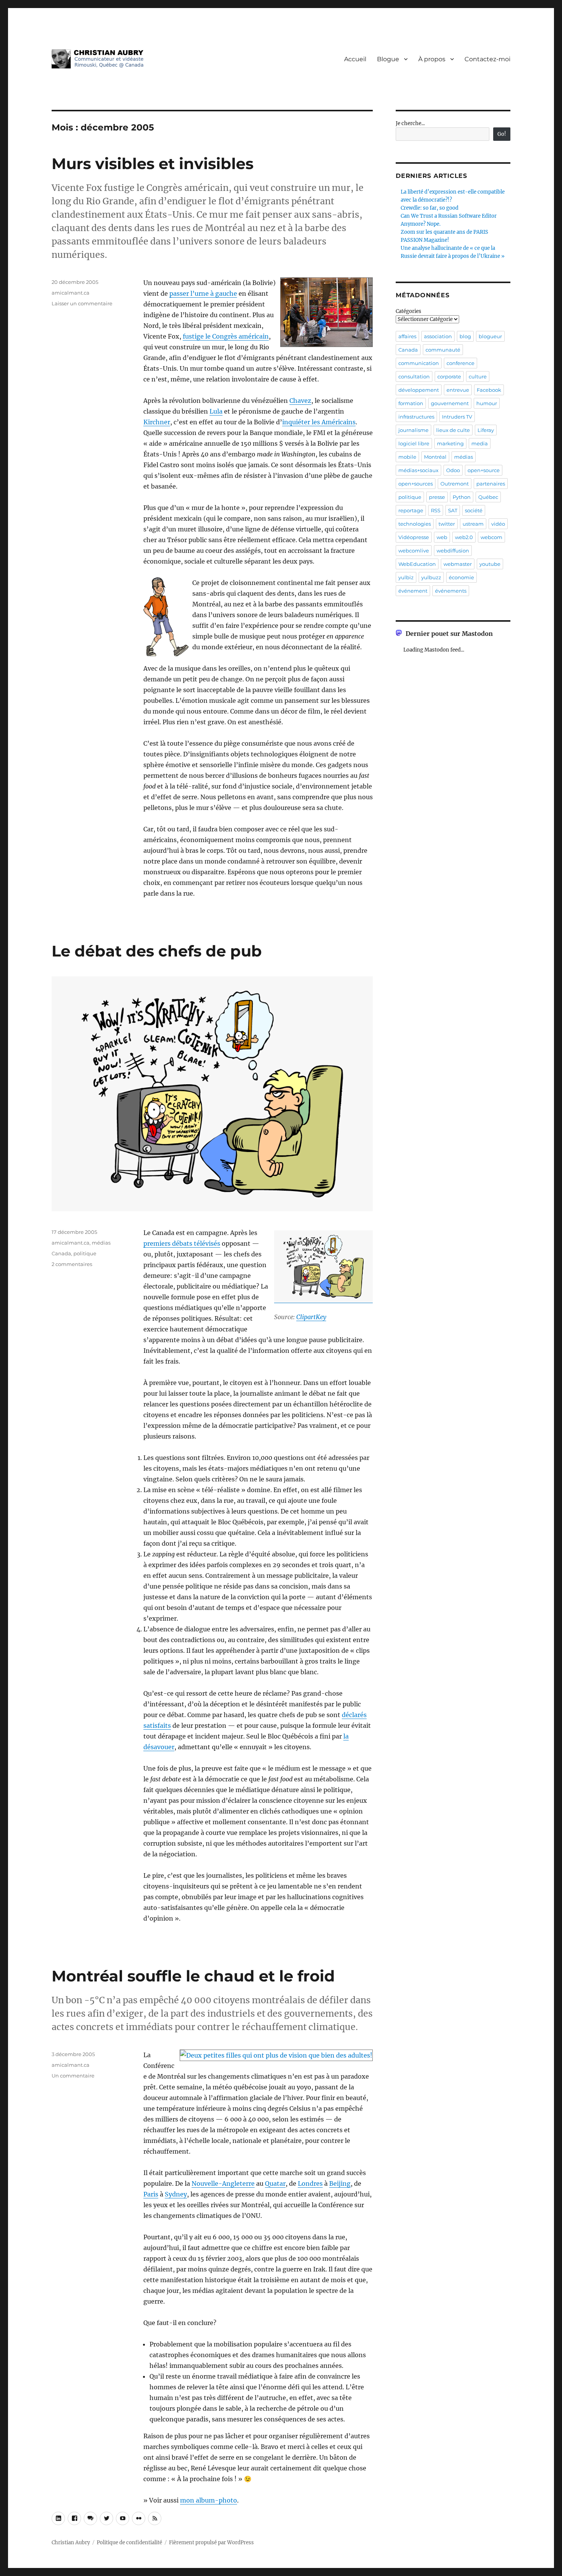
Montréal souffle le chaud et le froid (193, 1976)
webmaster (458, 564)
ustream (473, 524)
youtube (490, 564)
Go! (502, 134)
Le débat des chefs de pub (157, 951)
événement (413, 591)
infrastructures (416, 417)
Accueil (355, 59)
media (480, 443)
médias (101, 1243)
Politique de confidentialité (129, 2543)
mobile (407, 457)
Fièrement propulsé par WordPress (211, 2543)
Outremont (455, 484)
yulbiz (406, 577)
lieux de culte (453, 430)
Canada (61, 1253)
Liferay (486, 430)
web (442, 537)
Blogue (388, 59)
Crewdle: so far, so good (430, 208)
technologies (415, 524)
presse (437, 497)
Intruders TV (457, 417)
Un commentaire (73, 2076)
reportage (411, 510)
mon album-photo (209, 2500)
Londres (310, 2183)
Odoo (453, 470)
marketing (450, 443)
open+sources (416, 484)
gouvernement (450, 403)
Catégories (409, 311)
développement (419, 390)
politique (85, 1253)
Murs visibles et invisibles (153, 164)
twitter (447, 524)
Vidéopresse (414, 537)
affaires (407, 336)
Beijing (340, 2183)
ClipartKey (311, 1317)
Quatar (275, 2183)
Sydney (176, 2194)
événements (451, 591)
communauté (443, 350)
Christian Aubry (71, 2543)
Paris (151, 2194)
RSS (436, 510)
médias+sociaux (418, 470)
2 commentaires (72, 1264)
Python (462, 497)
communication (419, 363)
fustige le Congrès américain (226, 336)
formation (411, 403)
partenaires (491, 484)
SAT (453, 510)
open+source (484, 470)
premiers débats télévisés (182, 1243)
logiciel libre (414, 443)
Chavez (300, 401)
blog (465, 336)
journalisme (413, 430)
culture (478, 376)
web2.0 (464, 537)
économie (461, 577)
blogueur (490, 336)
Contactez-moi (487, 59)
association (438, 336)
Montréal (435, 457)
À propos (432, 59)
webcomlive (414, 551)
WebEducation (417, 564)
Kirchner (157, 422)
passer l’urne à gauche (203, 293)
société (474, 510)
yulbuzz (431, 577)
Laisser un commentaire (82, 303)
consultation (414, 376)
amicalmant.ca (71, 293)
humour (487, 403)
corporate (449, 376)
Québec (488, 497)
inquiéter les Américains (319, 422)
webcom (491, 537)
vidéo (498, 524)
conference (460, 363)
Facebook (489, 390)
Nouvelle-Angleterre (223, 2183)
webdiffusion (453, 551)
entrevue (458, 390)
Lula (216, 411)
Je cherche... (410, 123)
